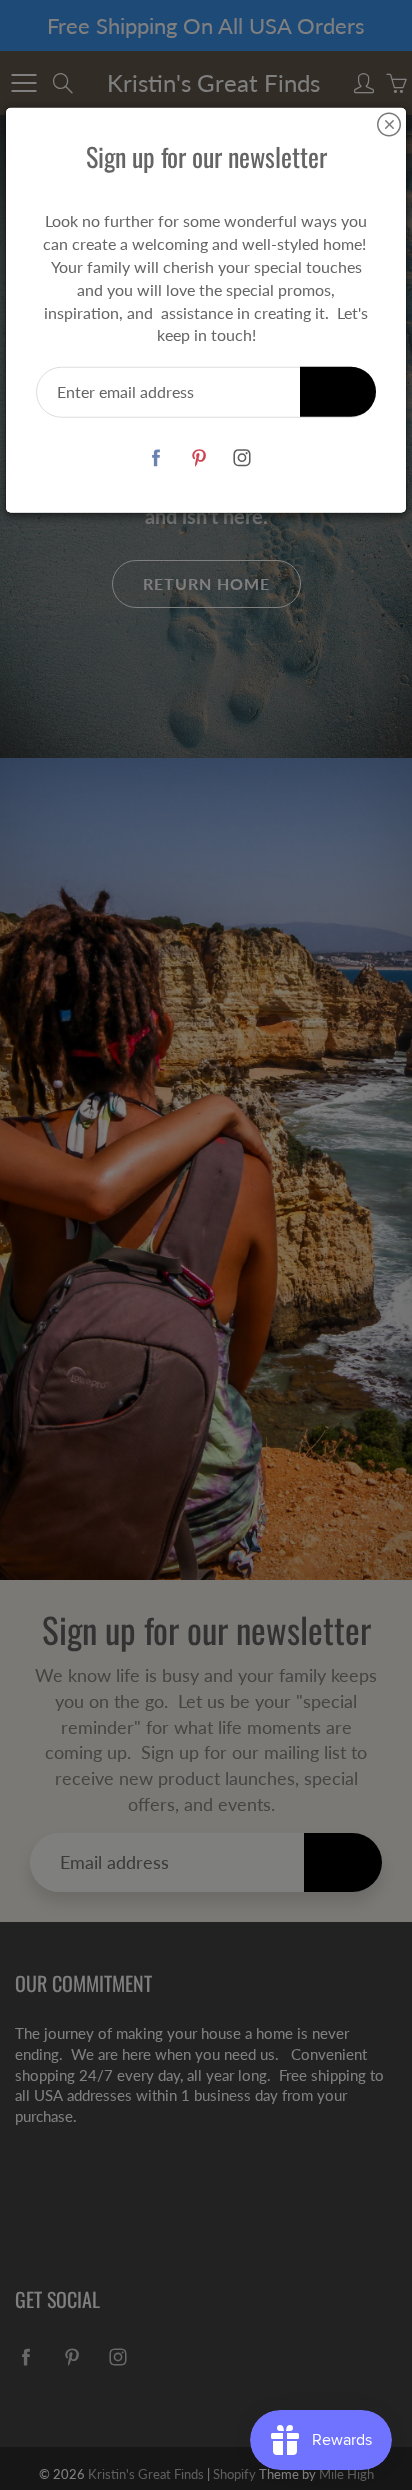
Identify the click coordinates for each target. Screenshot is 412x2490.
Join (338, 391)
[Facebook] (156, 457)
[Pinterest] (199, 457)
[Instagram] (242, 457)
